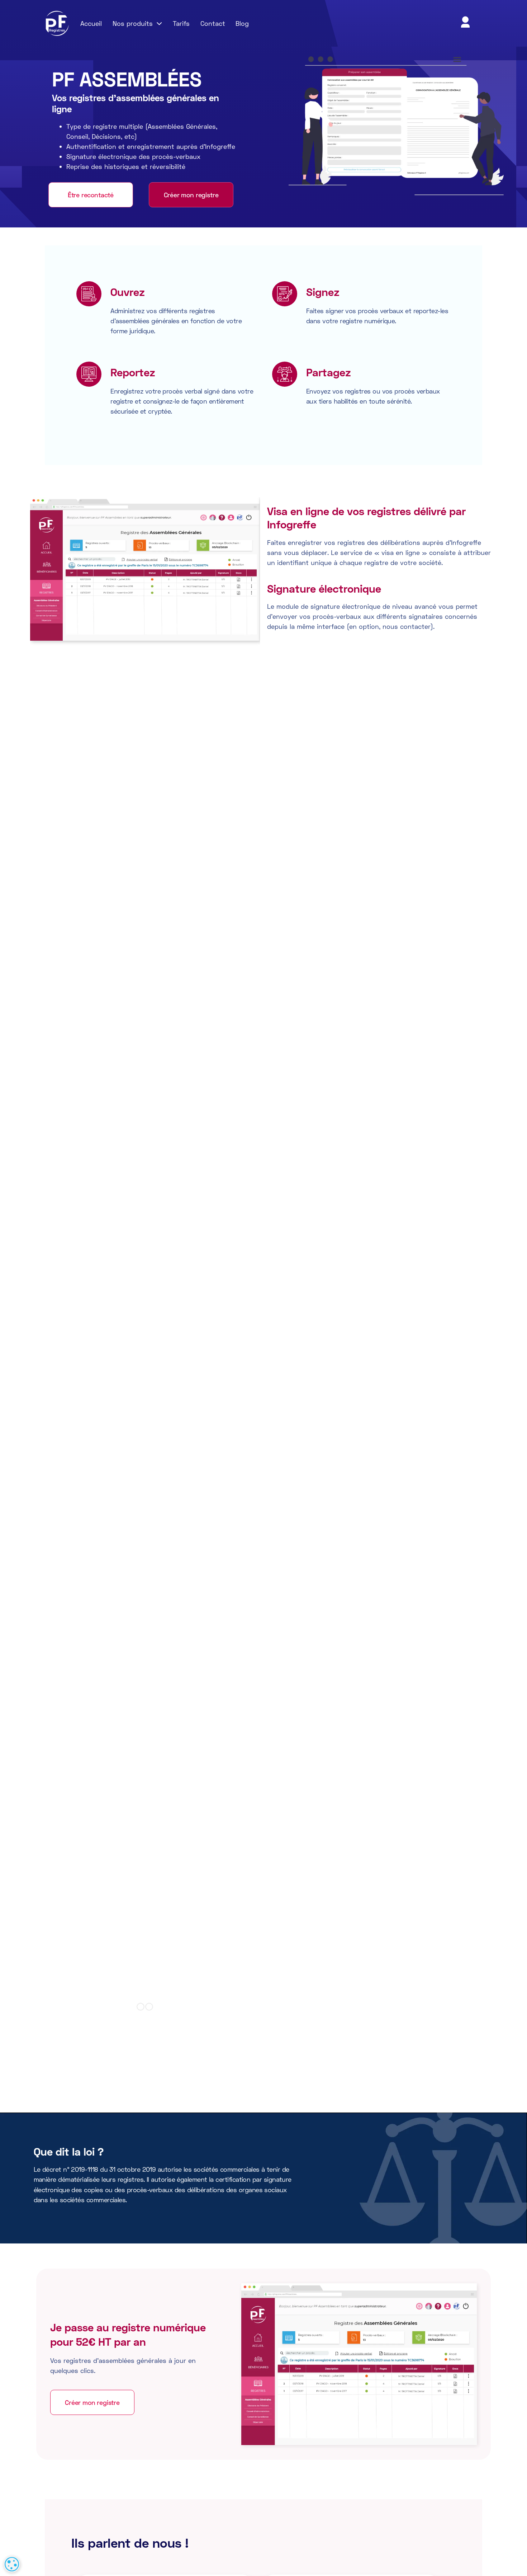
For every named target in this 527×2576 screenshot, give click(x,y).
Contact (213, 23)
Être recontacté (91, 195)
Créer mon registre (191, 195)
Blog (242, 23)
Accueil (91, 23)
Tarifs (181, 23)
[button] (137, 23)
